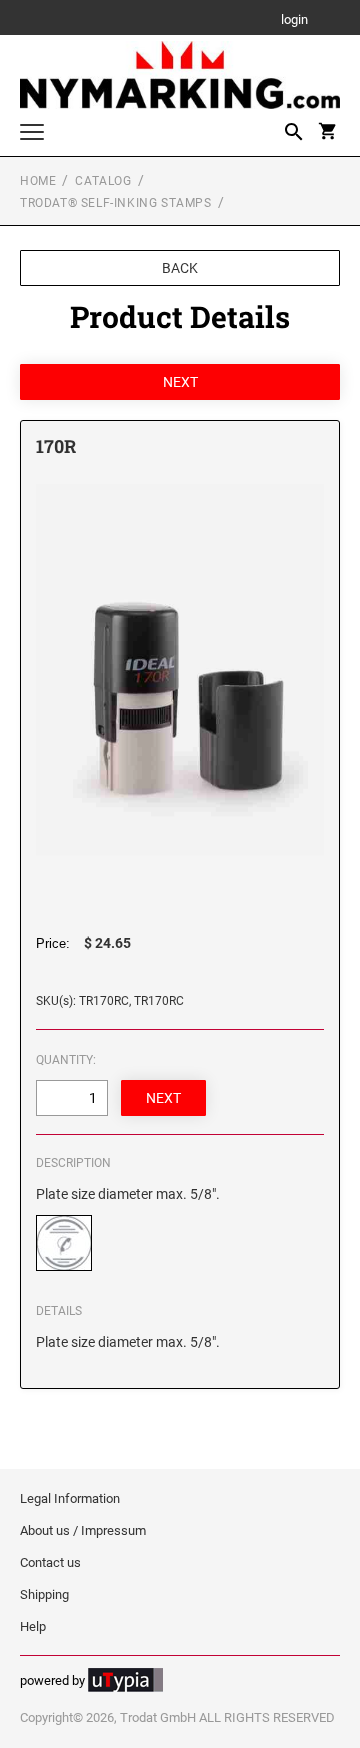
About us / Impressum (83, 1530)
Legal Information (70, 1498)
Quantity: (66, 1060)
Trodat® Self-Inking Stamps (116, 203)
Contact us (50, 1562)
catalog (103, 181)
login (294, 20)
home (38, 181)
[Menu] (32, 134)
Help (33, 1626)
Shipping (44, 1594)
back (180, 268)
